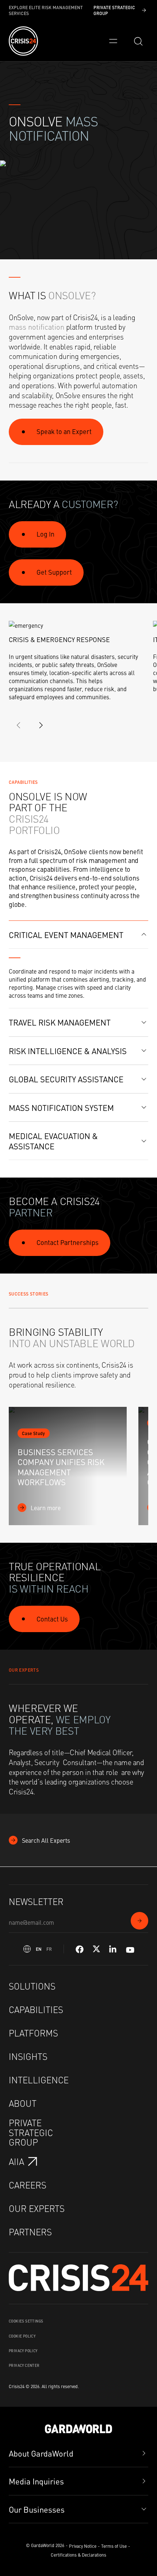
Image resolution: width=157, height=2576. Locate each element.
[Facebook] (80, 1949)
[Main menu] (113, 41)
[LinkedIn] (113, 1949)
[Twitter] (96, 1949)
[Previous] (19, 725)
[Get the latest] (139, 1921)
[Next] (41, 725)
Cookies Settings (26, 2321)
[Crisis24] (23, 41)
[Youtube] (130, 1949)
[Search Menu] (138, 41)
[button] (78, 935)
